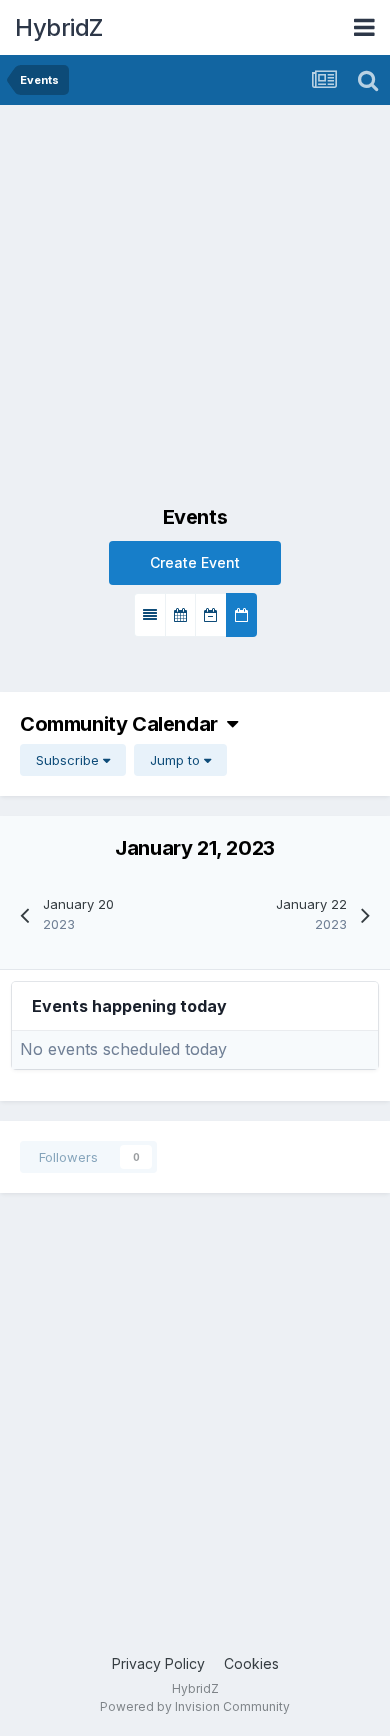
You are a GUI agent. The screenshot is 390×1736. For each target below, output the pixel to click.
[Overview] (150, 615)
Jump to (177, 760)
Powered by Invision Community (195, 1706)
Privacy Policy (158, 1663)
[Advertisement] (195, 310)
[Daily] (241, 615)
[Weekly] (211, 615)
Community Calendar (123, 724)
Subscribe (69, 760)
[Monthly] (180, 615)
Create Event (195, 562)
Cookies (251, 1663)
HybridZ (59, 27)
